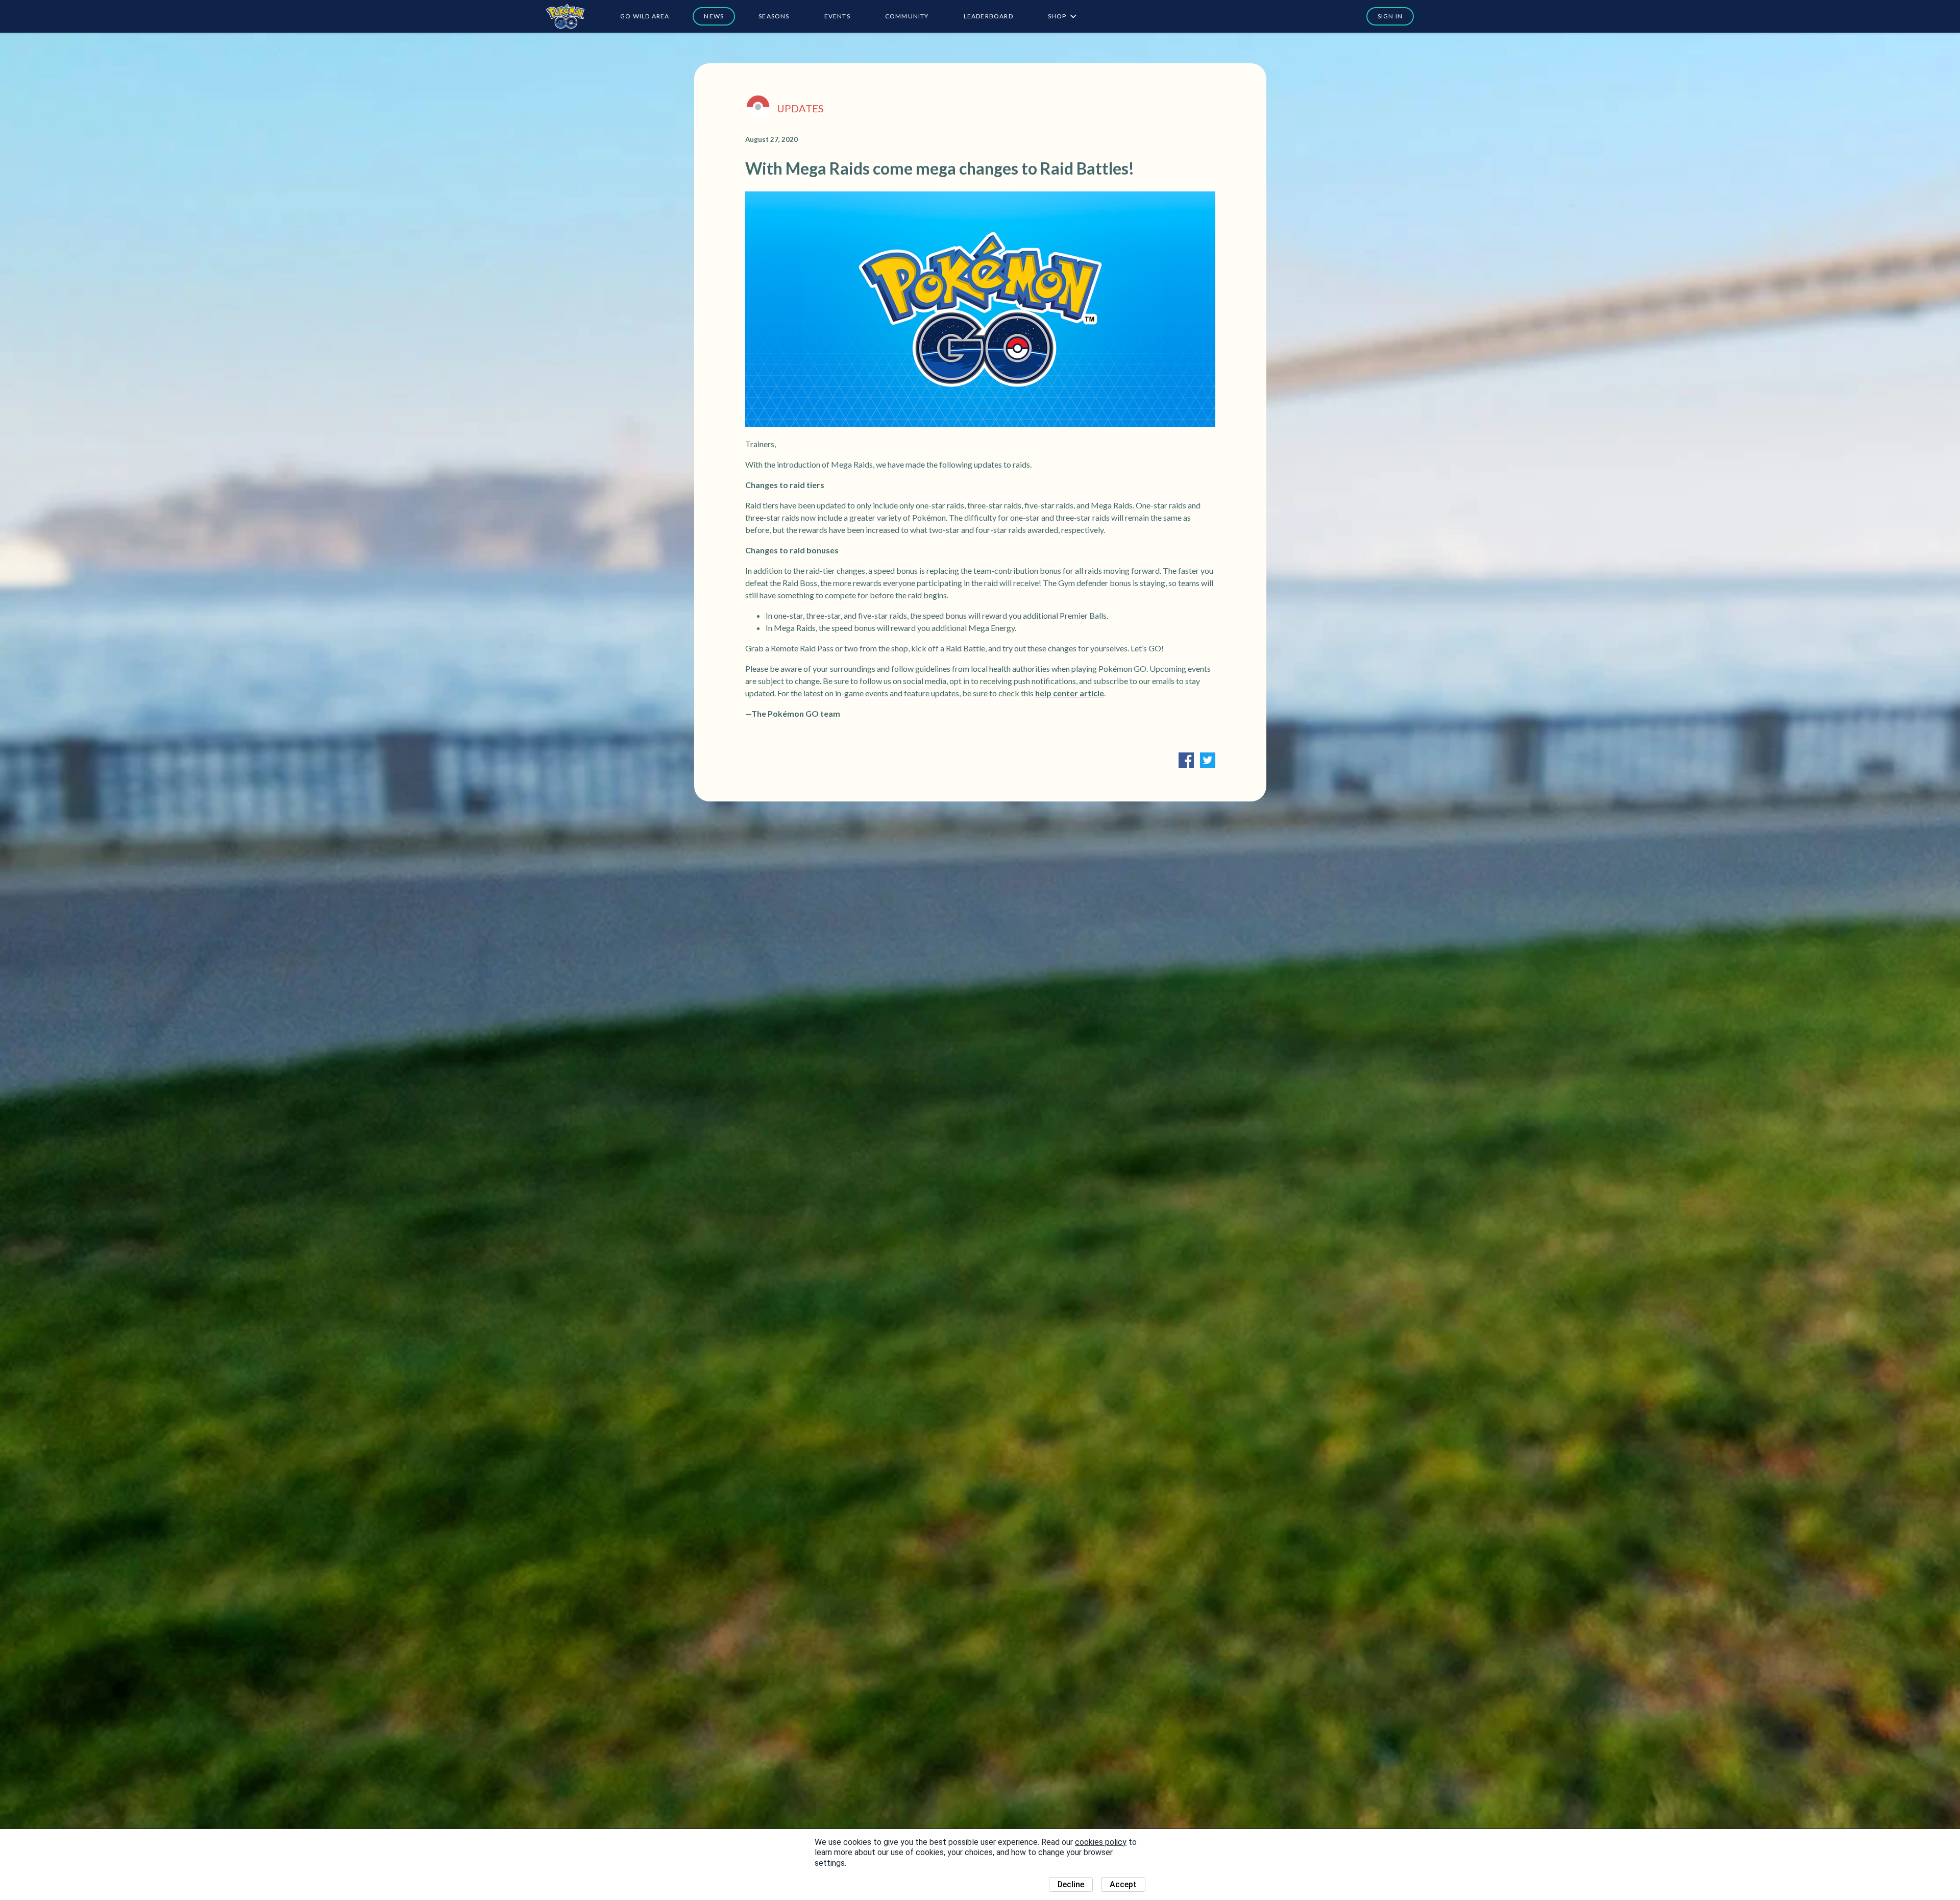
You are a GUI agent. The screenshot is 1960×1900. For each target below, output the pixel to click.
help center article (1070, 693)
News (714, 16)
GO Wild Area (645, 16)
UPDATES (800, 108)
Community (907, 16)
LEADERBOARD (988, 16)
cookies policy (1101, 1842)
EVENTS (837, 16)
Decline (1071, 1884)
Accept (1123, 1884)
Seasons (774, 16)
